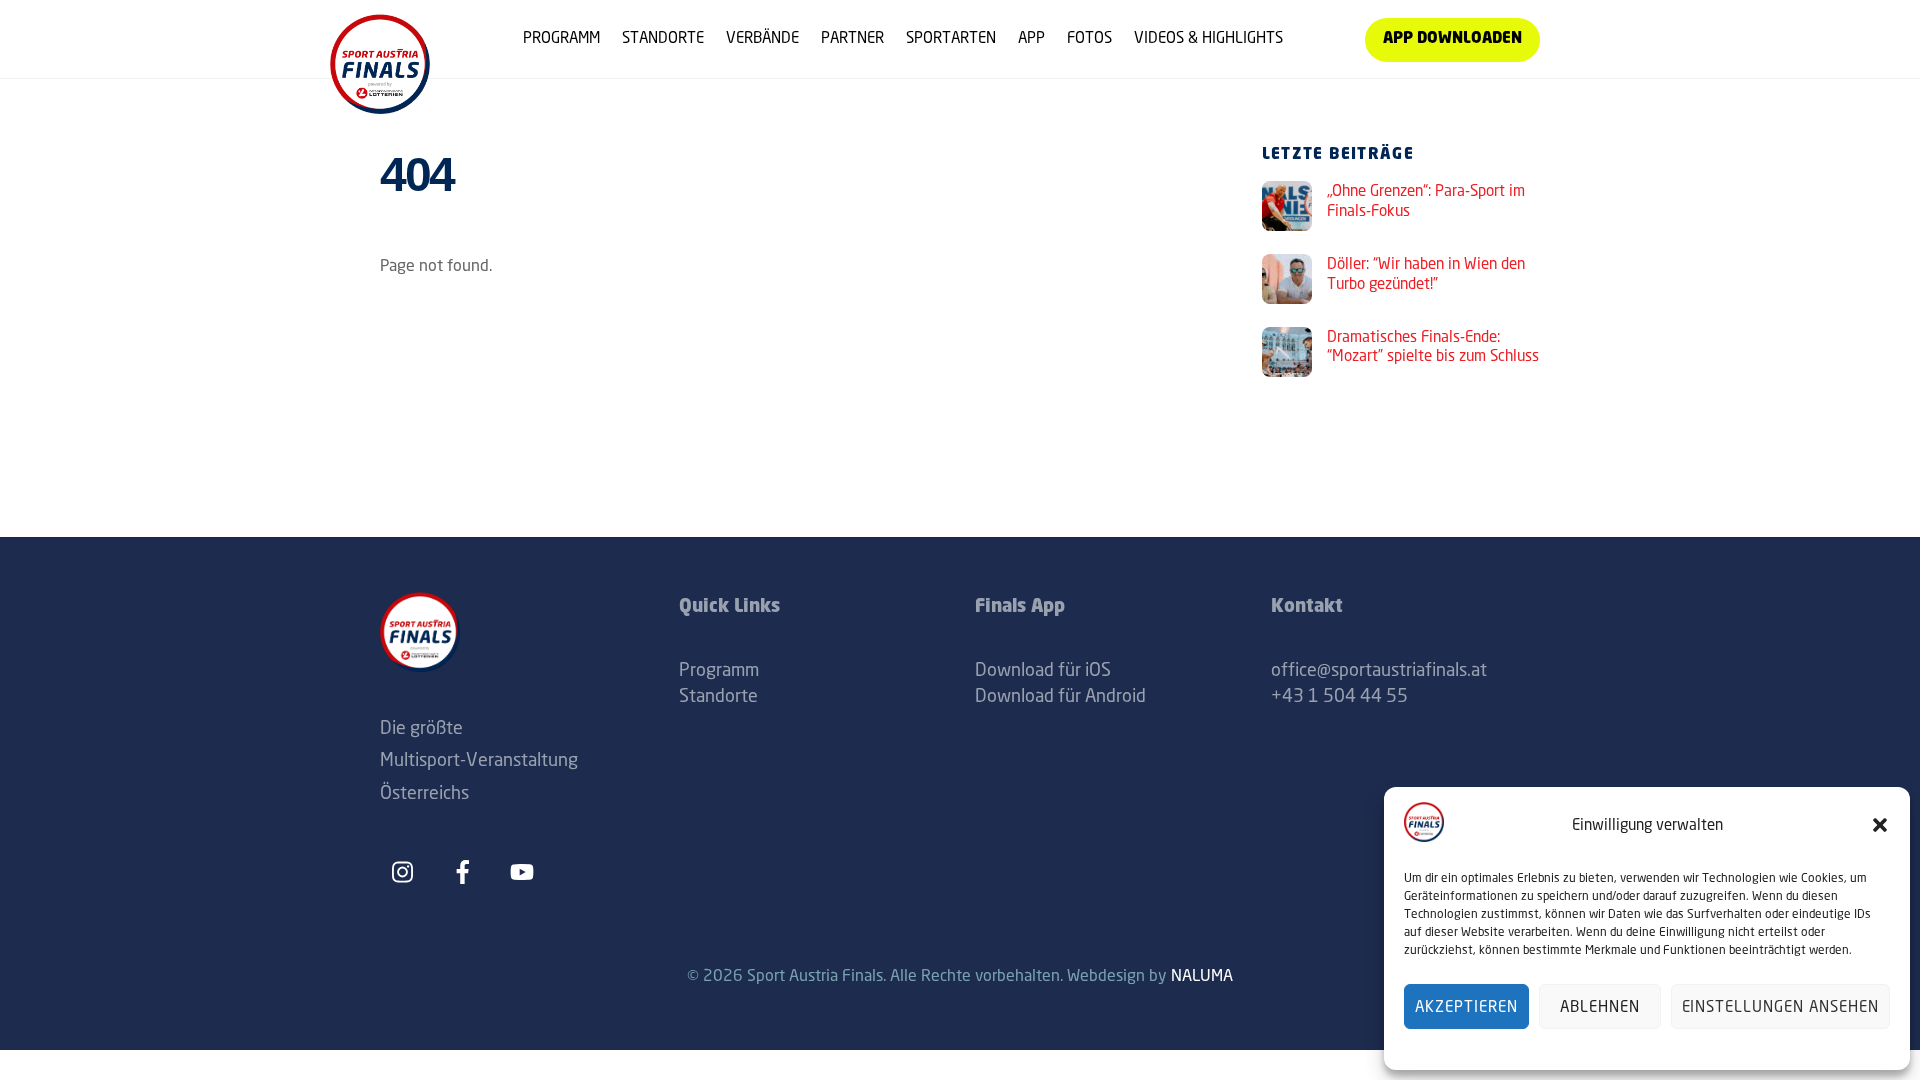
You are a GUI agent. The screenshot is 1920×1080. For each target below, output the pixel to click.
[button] (1880, 825)
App (1031, 37)
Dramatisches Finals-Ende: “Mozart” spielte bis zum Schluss (1433, 346)
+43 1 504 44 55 (1339, 695)
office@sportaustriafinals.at (1379, 669)
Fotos (1089, 37)
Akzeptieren (1466, 1006)
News (1324, 37)
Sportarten (951, 37)
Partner (852, 37)
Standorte (663, 37)
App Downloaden (1452, 39)
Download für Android (1060, 695)
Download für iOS (1043, 669)
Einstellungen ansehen (1780, 1006)
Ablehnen (1600, 1006)
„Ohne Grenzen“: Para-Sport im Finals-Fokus (1426, 200)
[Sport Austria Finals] (380, 106)
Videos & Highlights (1208, 37)
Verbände (762, 37)
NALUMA (1202, 975)
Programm (561, 37)
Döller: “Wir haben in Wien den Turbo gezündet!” (1426, 273)
